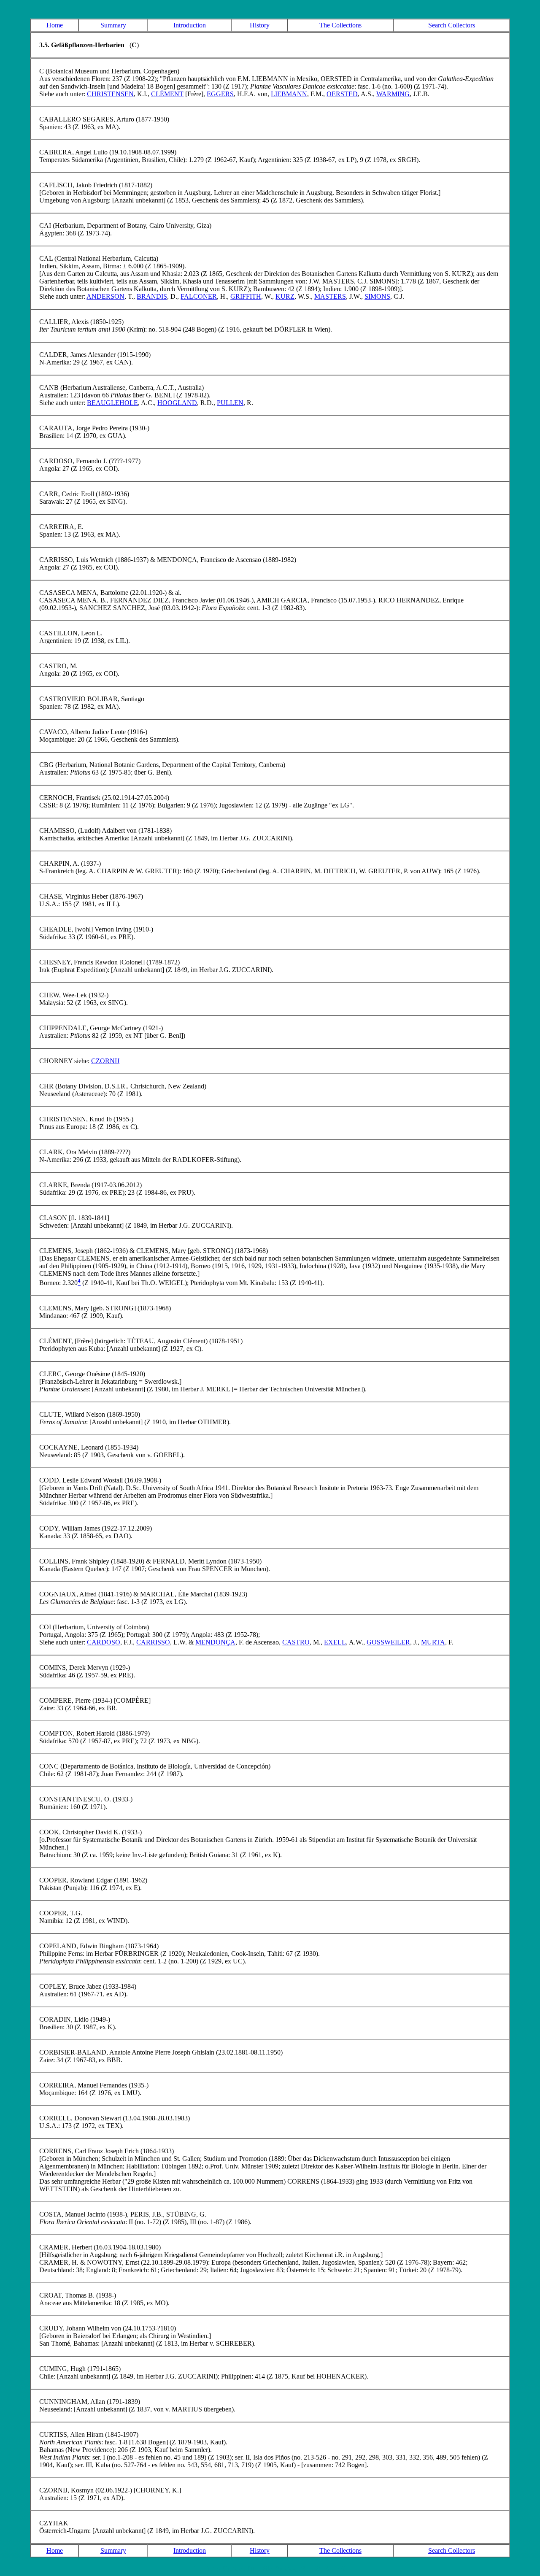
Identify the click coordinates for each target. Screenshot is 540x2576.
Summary (113, 25)
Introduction (190, 25)
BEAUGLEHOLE (112, 403)
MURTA (433, 1642)
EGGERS (220, 94)
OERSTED (342, 94)
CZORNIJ (105, 1061)
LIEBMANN (289, 94)
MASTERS (330, 296)
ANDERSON (105, 296)
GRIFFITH (246, 296)
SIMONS (377, 296)
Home (55, 25)
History (260, 25)
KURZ (285, 296)
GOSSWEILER (388, 1642)
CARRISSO (153, 1642)
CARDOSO (104, 1642)
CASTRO (296, 1642)
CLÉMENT (167, 94)
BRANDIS (152, 296)
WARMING (393, 94)
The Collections (340, 25)
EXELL (335, 1642)
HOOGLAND (177, 403)
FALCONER (199, 296)
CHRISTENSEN (110, 94)
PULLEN (230, 403)
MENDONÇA (215, 1642)
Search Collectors (452, 25)
